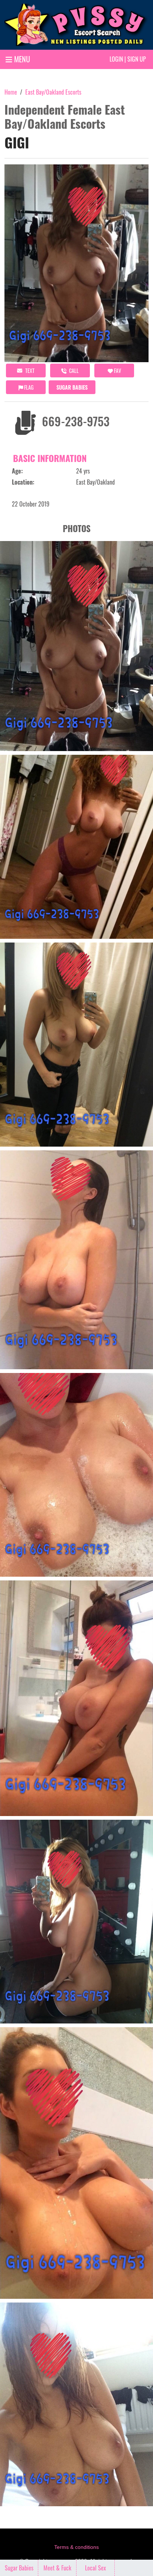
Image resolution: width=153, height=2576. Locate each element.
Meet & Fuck (57, 2568)
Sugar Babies (72, 387)
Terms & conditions (76, 2547)
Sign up (137, 59)
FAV (117, 371)
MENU (21, 59)
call (73, 371)
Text (29, 371)
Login (116, 59)
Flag (28, 387)
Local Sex (95, 2568)
